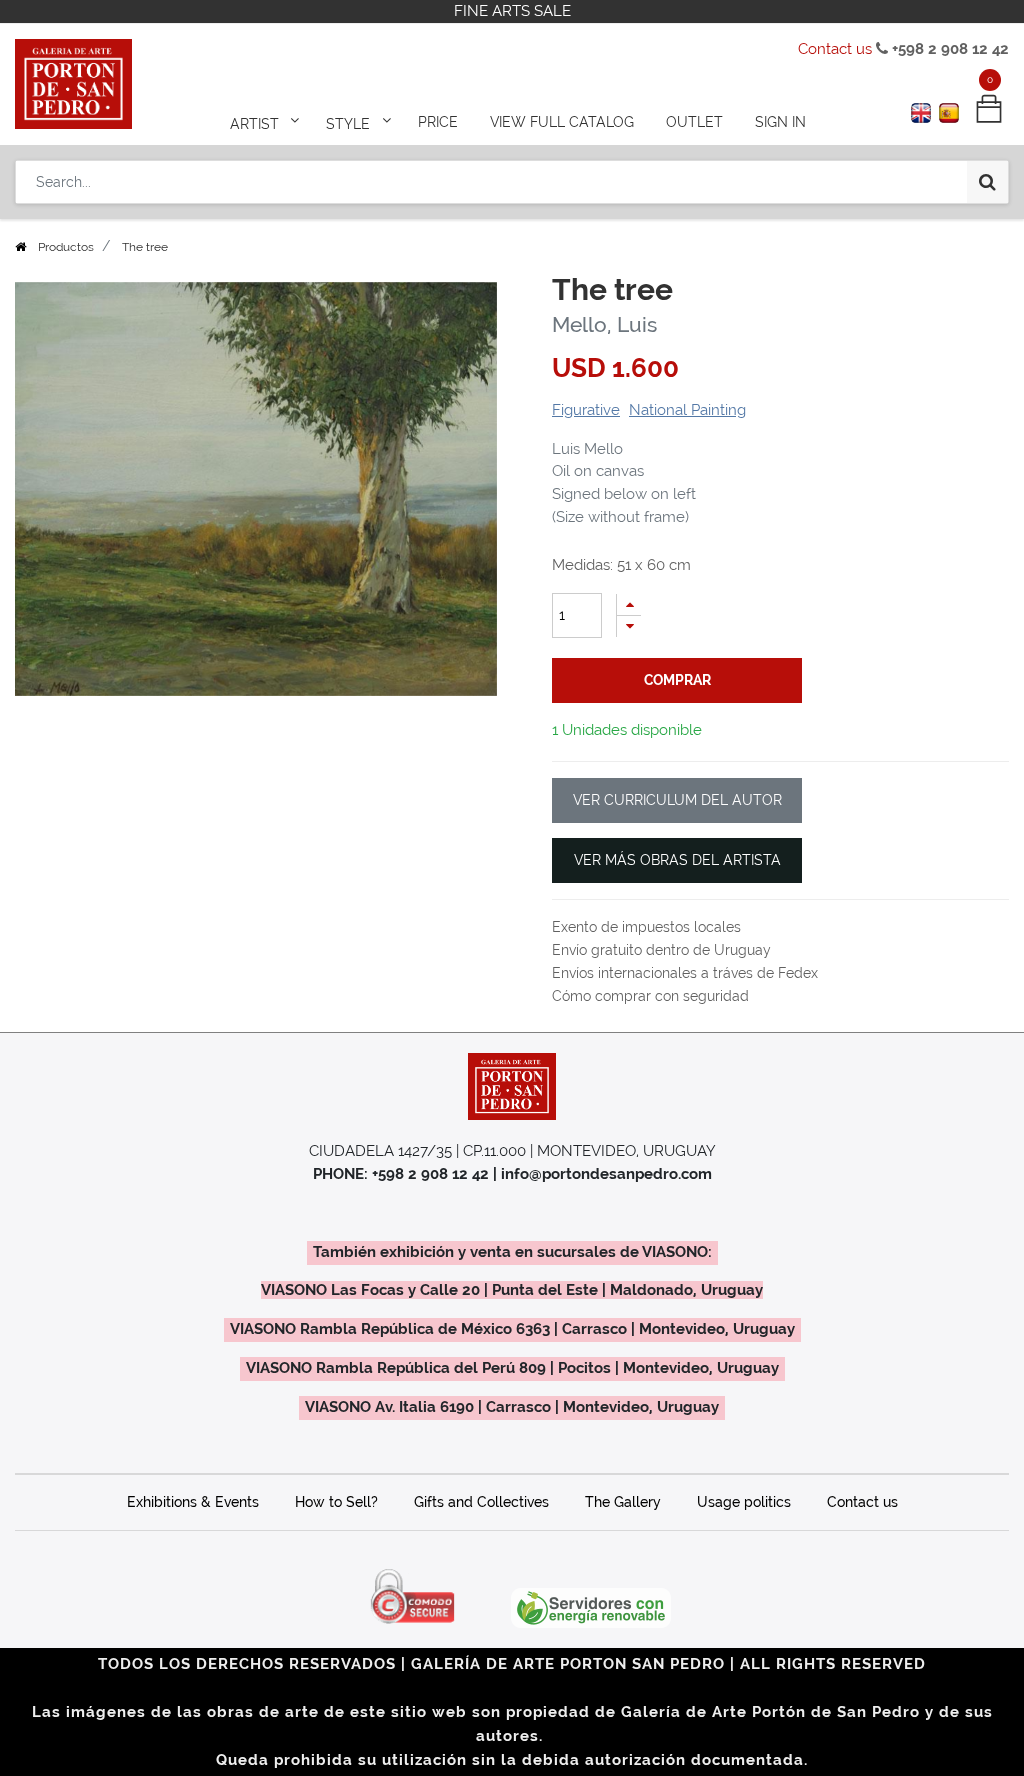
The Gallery (623, 1502)
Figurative (586, 410)
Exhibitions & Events (193, 1502)
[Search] (987, 182)
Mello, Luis (604, 324)
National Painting (687, 410)
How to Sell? (336, 1502)
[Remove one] (629, 626)
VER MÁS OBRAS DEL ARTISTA (677, 860)
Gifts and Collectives (481, 1502)
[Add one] (629, 604)
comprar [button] (677, 680)
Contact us (835, 49)
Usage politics (744, 1502)
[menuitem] (438, 122)
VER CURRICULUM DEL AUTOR (677, 800)
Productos (66, 247)
